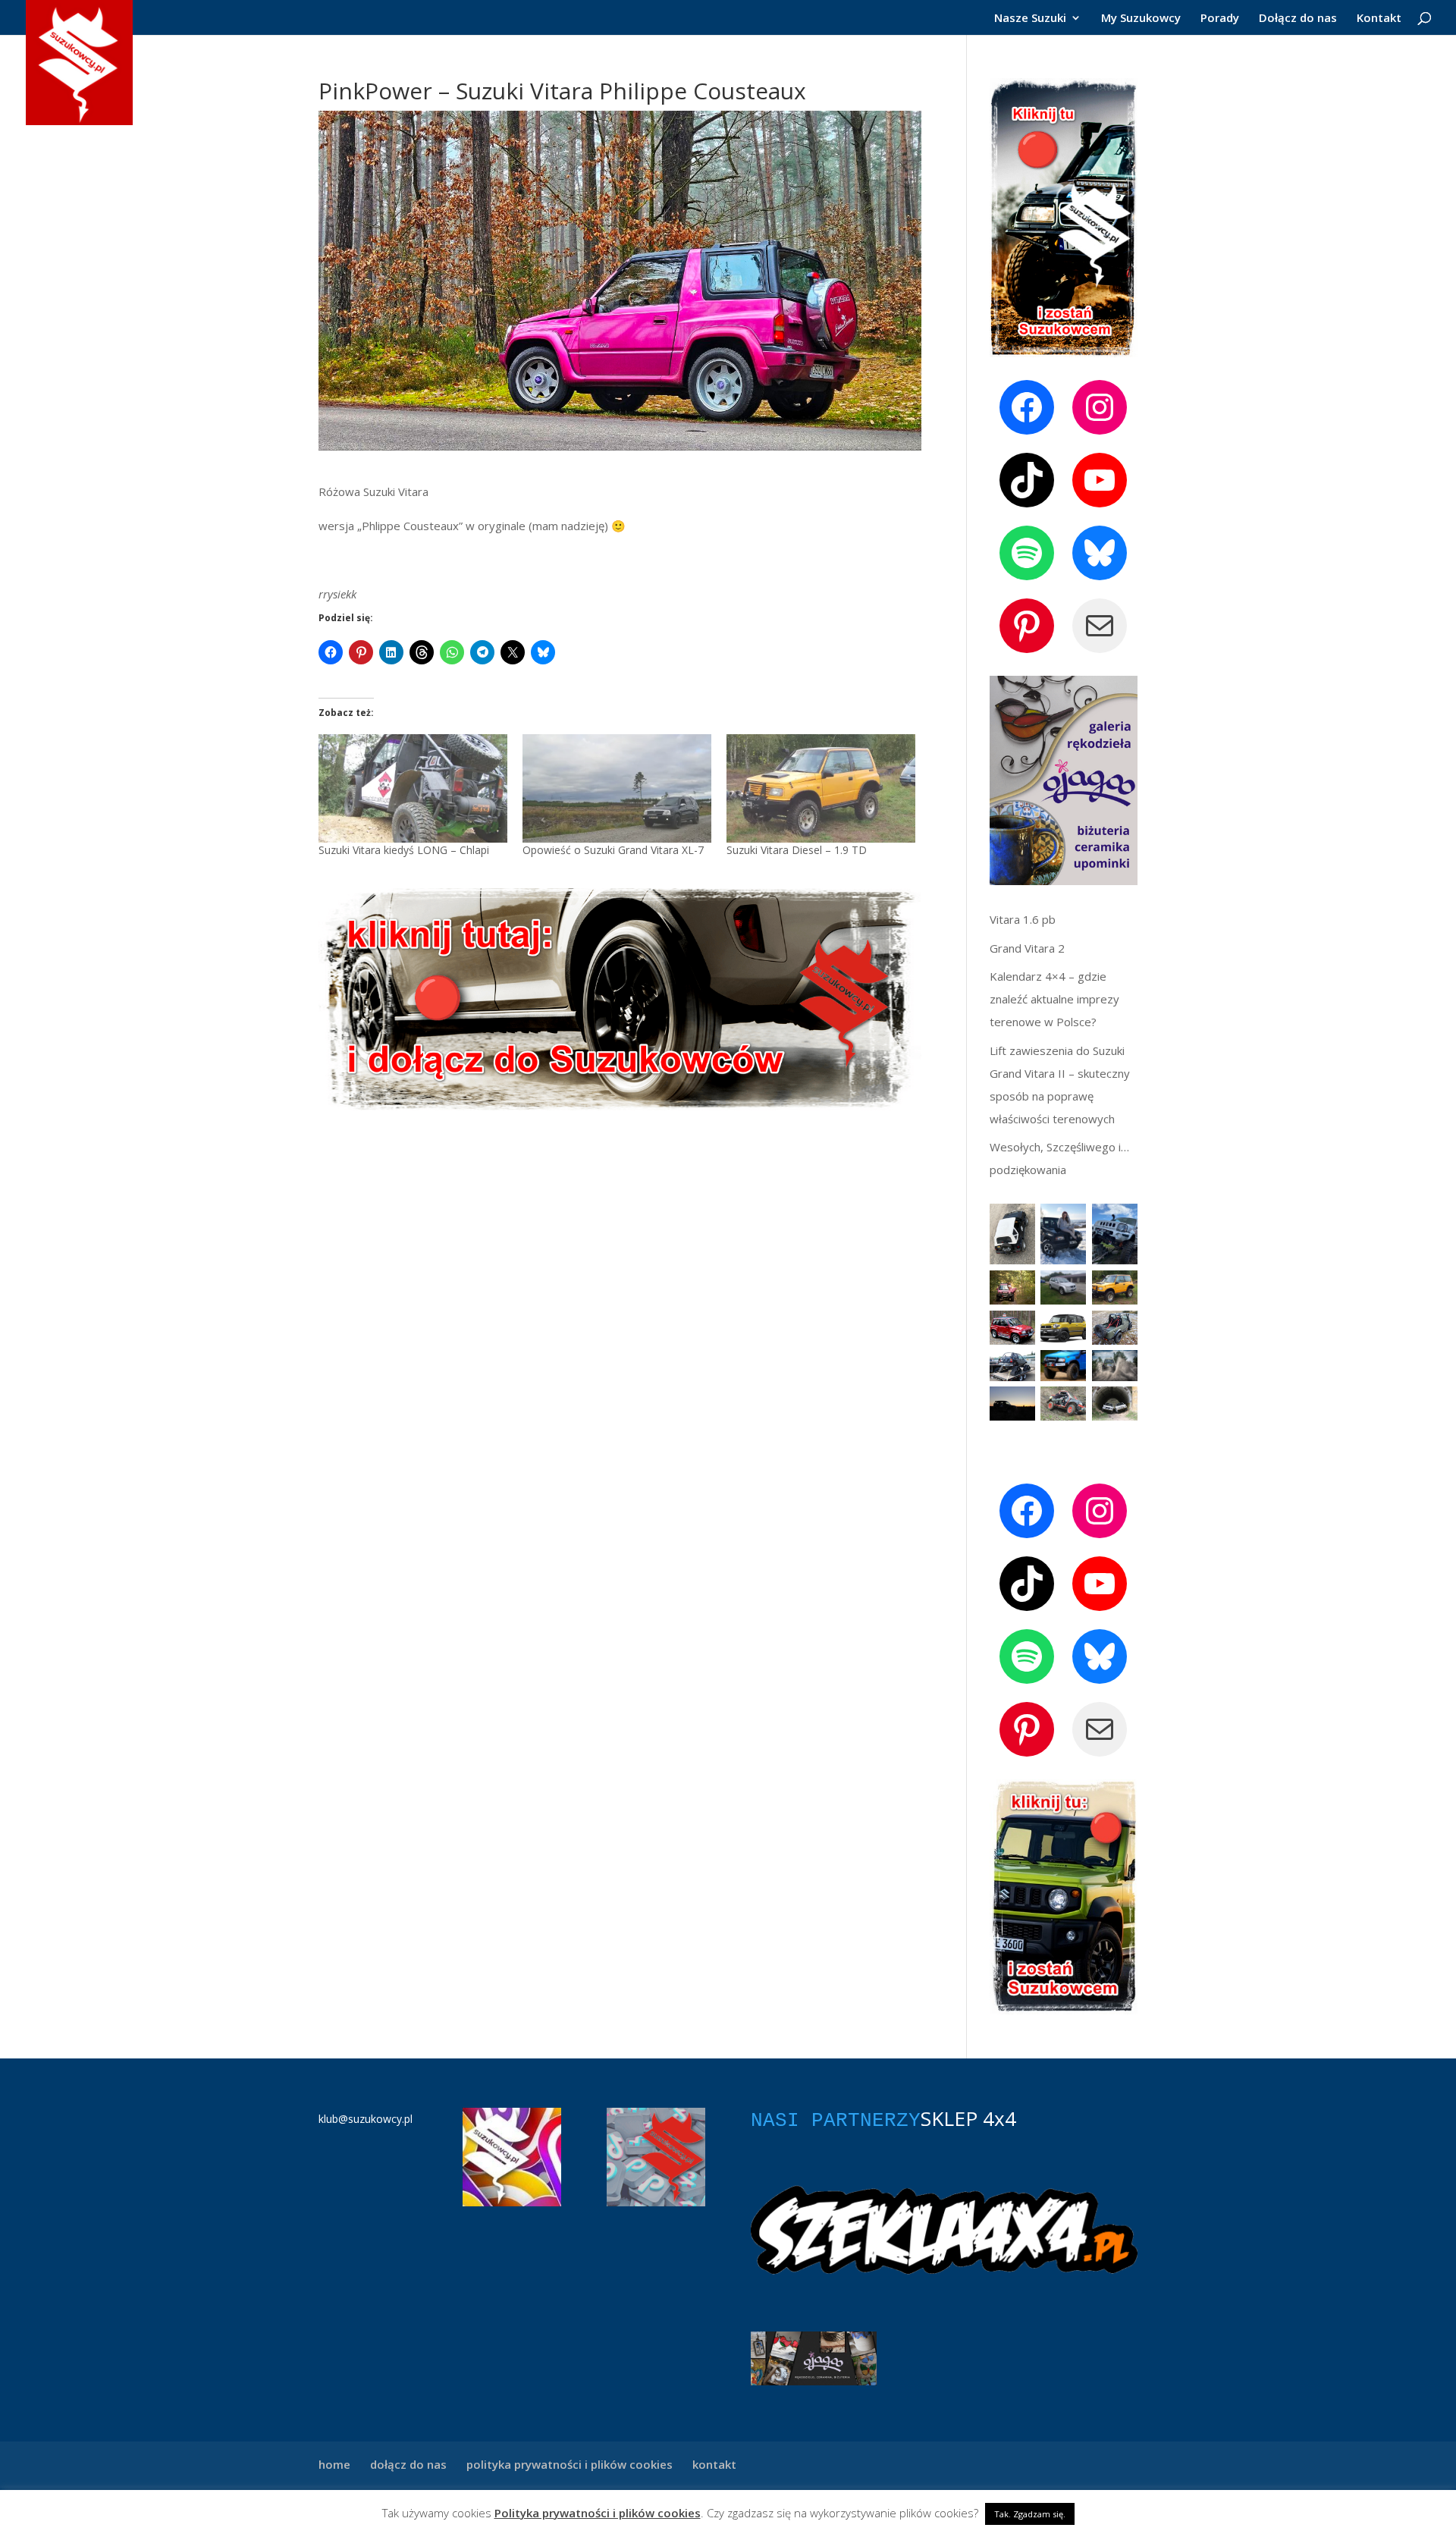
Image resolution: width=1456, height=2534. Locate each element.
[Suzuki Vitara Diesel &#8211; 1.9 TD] (821, 788)
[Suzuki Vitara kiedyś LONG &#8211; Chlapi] (413, 788)
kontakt (714, 2464)
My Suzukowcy (1141, 19)
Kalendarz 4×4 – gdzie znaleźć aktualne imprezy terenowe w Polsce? (1054, 999)
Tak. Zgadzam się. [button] (1030, 2514)
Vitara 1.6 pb (1023, 919)
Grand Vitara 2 (1027, 948)
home (334, 2464)
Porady (1220, 19)
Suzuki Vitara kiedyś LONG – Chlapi (404, 850)
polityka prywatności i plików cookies (570, 2464)
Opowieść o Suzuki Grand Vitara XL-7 (613, 850)
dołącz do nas (408, 2464)
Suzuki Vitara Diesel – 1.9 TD (797, 850)
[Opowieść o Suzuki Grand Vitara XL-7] (617, 788)
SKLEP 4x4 (968, 2118)
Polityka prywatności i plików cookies (598, 2513)
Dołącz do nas (1298, 19)
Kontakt (1379, 19)
